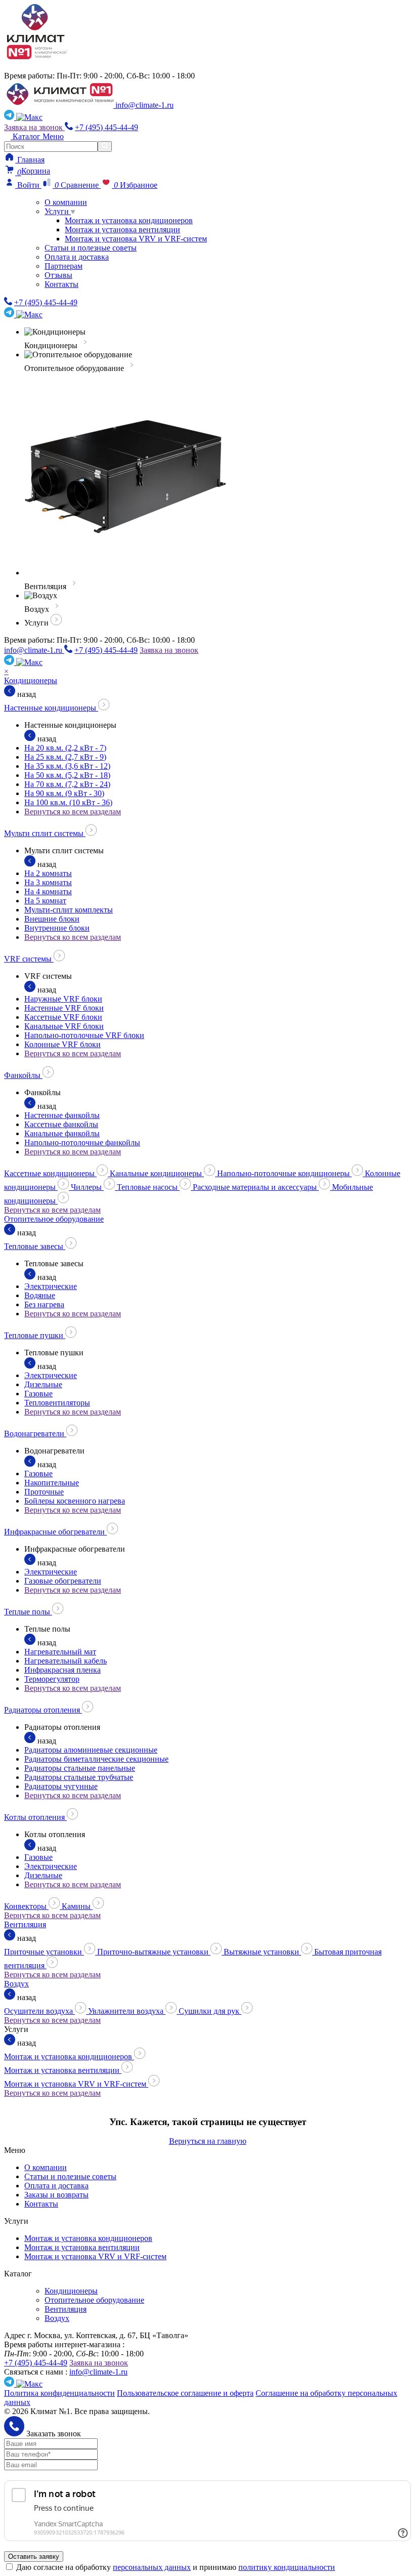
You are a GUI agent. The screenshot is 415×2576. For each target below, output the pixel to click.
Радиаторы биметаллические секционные (96, 1759)
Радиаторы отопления (43, 1710)
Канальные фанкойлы (62, 1133)
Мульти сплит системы (45, 833)
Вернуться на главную (208, 2141)
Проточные (44, 1492)
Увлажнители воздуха (127, 2011)
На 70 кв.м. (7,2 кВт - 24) (67, 784)
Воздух (16, 1984)
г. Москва (28, 67)
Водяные (40, 1295)
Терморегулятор (52, 1679)
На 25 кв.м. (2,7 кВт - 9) (65, 757)
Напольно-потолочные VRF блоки (84, 1035)
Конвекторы (26, 1906)
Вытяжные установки (262, 1952)
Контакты (61, 284)
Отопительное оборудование (54, 1219)
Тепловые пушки (35, 1335)
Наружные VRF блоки (63, 999)
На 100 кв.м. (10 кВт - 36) (68, 802)
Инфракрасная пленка (63, 1670)
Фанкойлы (23, 1075)
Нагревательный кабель (66, 1661)
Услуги (58, 211)
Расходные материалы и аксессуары (256, 1187)
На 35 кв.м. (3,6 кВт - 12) (67, 766)
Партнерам (64, 266)
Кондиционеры (31, 680)
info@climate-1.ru (144, 105)
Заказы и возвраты (56, 2195)
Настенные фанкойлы (62, 1115)
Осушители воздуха (39, 2011)
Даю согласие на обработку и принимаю (176, 2567)
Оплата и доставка (77, 257)
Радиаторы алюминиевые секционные (91, 1750)
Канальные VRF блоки (64, 1026)
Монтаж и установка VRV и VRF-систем (136, 239)
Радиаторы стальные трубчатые (79, 1777)
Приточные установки (44, 1952)
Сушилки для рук (210, 2011)
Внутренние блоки (57, 928)
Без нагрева (44, 1304)
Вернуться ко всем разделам (73, 812)
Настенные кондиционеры (51, 708)
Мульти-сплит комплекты (69, 910)
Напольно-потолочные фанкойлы (82, 1142)
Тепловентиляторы (57, 1403)
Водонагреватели (35, 1434)
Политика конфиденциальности (59, 2393)
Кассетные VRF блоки (63, 1017)
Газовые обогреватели (63, 1581)
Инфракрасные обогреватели (55, 1532)
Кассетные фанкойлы (61, 1124)
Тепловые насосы (148, 1187)
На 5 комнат (45, 901)
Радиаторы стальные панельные (80, 1768)
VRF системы (29, 959)
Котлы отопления (35, 1817)
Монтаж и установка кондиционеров (129, 220)
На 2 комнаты (48, 873)
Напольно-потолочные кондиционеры (284, 1173)
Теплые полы (28, 1612)
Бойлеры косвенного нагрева (75, 1501)
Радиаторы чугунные (61, 1786)
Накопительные (52, 1483)
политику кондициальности (287, 2567)
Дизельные (43, 1384)
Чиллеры (87, 1187)
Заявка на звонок (34, 127)
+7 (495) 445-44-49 (107, 127)
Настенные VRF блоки (64, 1008)
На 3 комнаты (48, 882)
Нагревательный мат (60, 1652)
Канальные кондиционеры (157, 1173)
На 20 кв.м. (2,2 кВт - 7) (65, 748)
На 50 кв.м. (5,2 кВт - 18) (67, 775)
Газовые (38, 1394)
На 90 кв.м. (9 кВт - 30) (64, 793)
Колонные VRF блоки (63, 1044)
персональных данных (152, 2567)
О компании (66, 202)
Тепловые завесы (35, 1246)
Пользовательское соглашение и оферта (185, 2393)
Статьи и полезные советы (91, 248)
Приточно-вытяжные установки (154, 1952)
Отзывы (58, 275)
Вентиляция (25, 1924)
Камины (77, 1906)
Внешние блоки (52, 919)
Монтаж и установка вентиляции (122, 230)
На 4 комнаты (48, 891)
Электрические (51, 1286)
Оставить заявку (34, 2557)
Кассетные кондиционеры (50, 1173)
